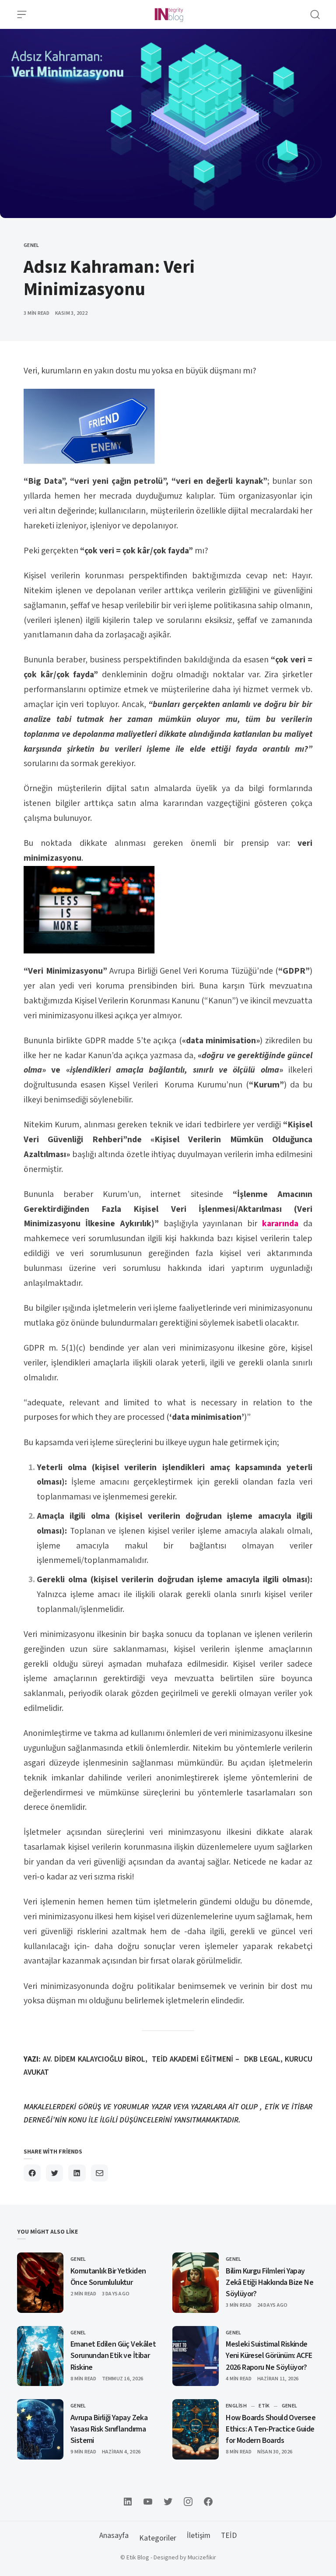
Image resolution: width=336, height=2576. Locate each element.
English (236, 2406)
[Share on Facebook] (32, 2173)
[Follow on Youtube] (148, 2502)
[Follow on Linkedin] (128, 2502)
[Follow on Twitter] (168, 2502)
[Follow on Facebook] (208, 2502)
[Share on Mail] (100, 2173)
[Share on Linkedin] (77, 2173)
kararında (280, 1224)
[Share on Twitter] (54, 2173)
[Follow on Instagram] (188, 2502)
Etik (264, 2406)
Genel (31, 245)
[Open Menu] (22, 14)
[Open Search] (315, 14)
